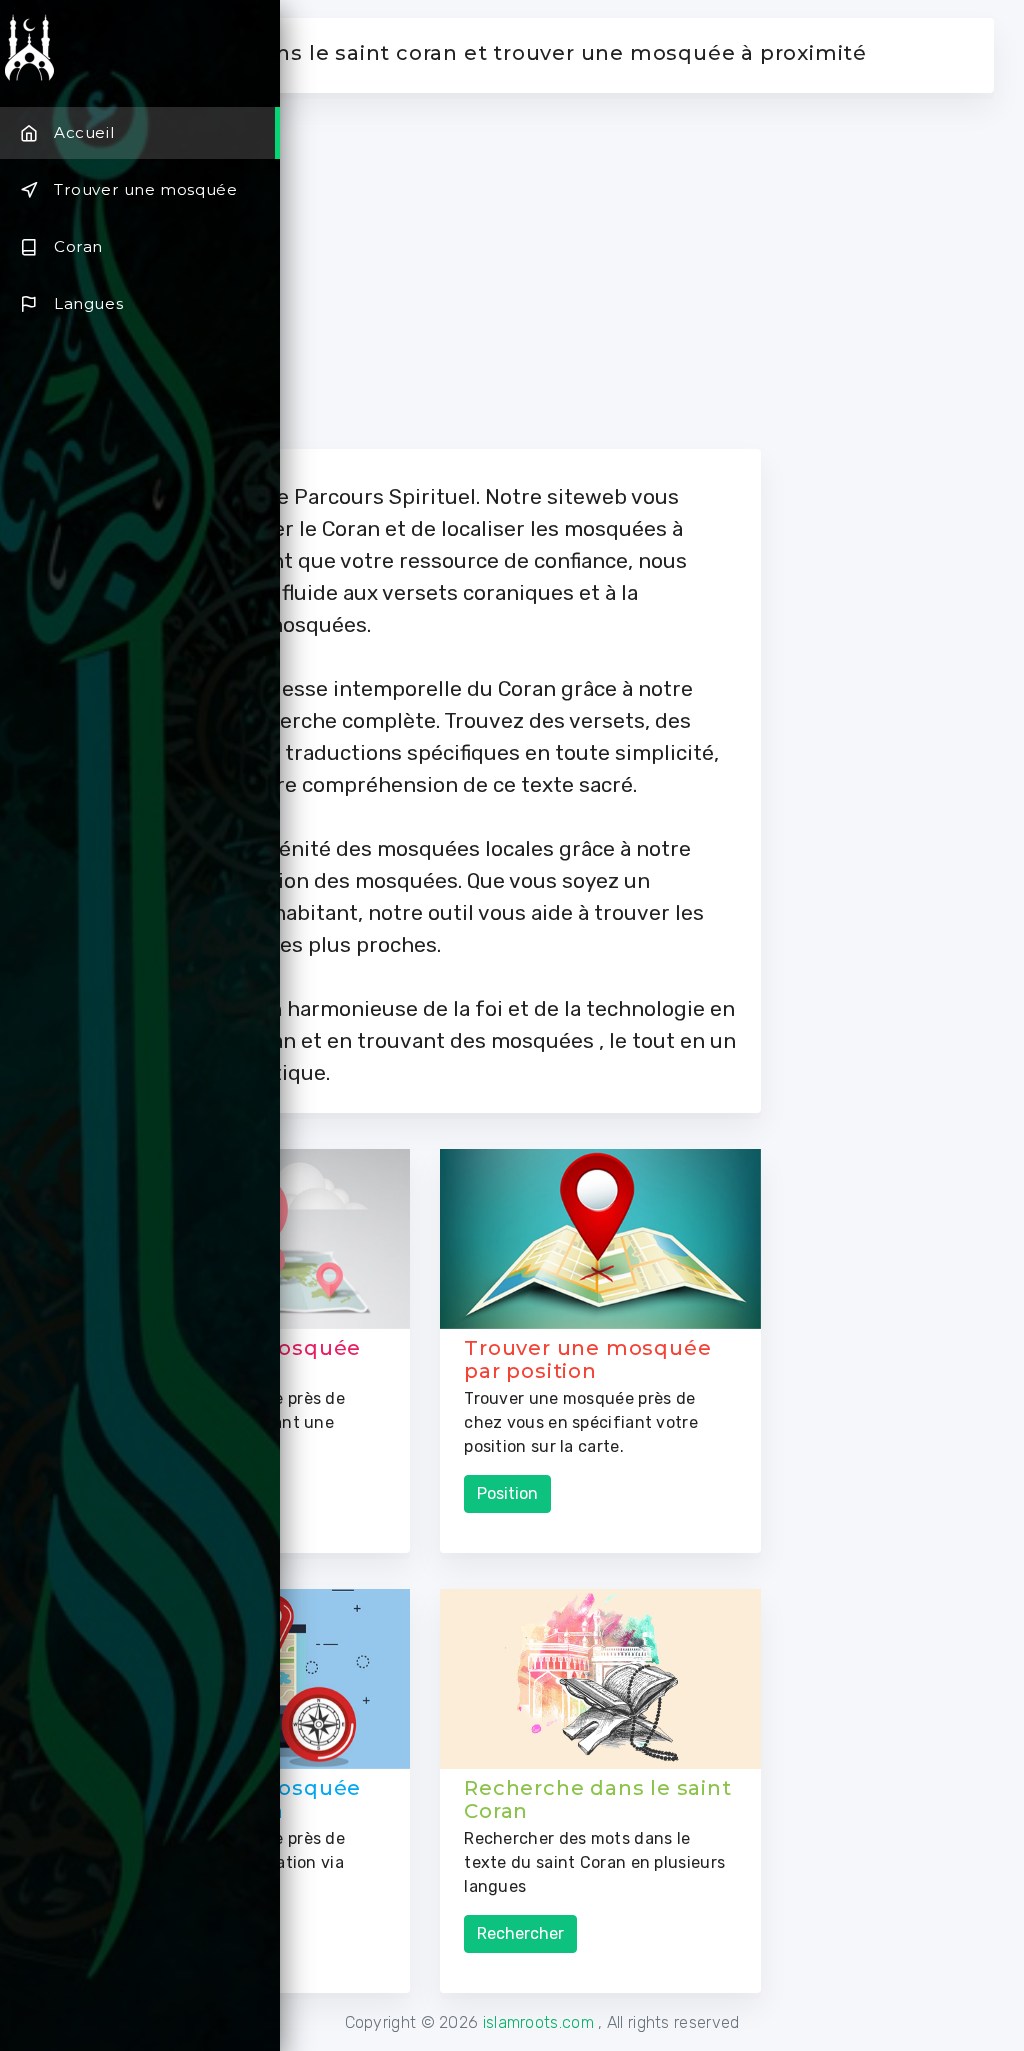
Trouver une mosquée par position (587, 1359)
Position (507, 1493)
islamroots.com (541, 2022)
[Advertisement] (620, 271)
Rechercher (520, 1933)
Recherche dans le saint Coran (597, 1799)
